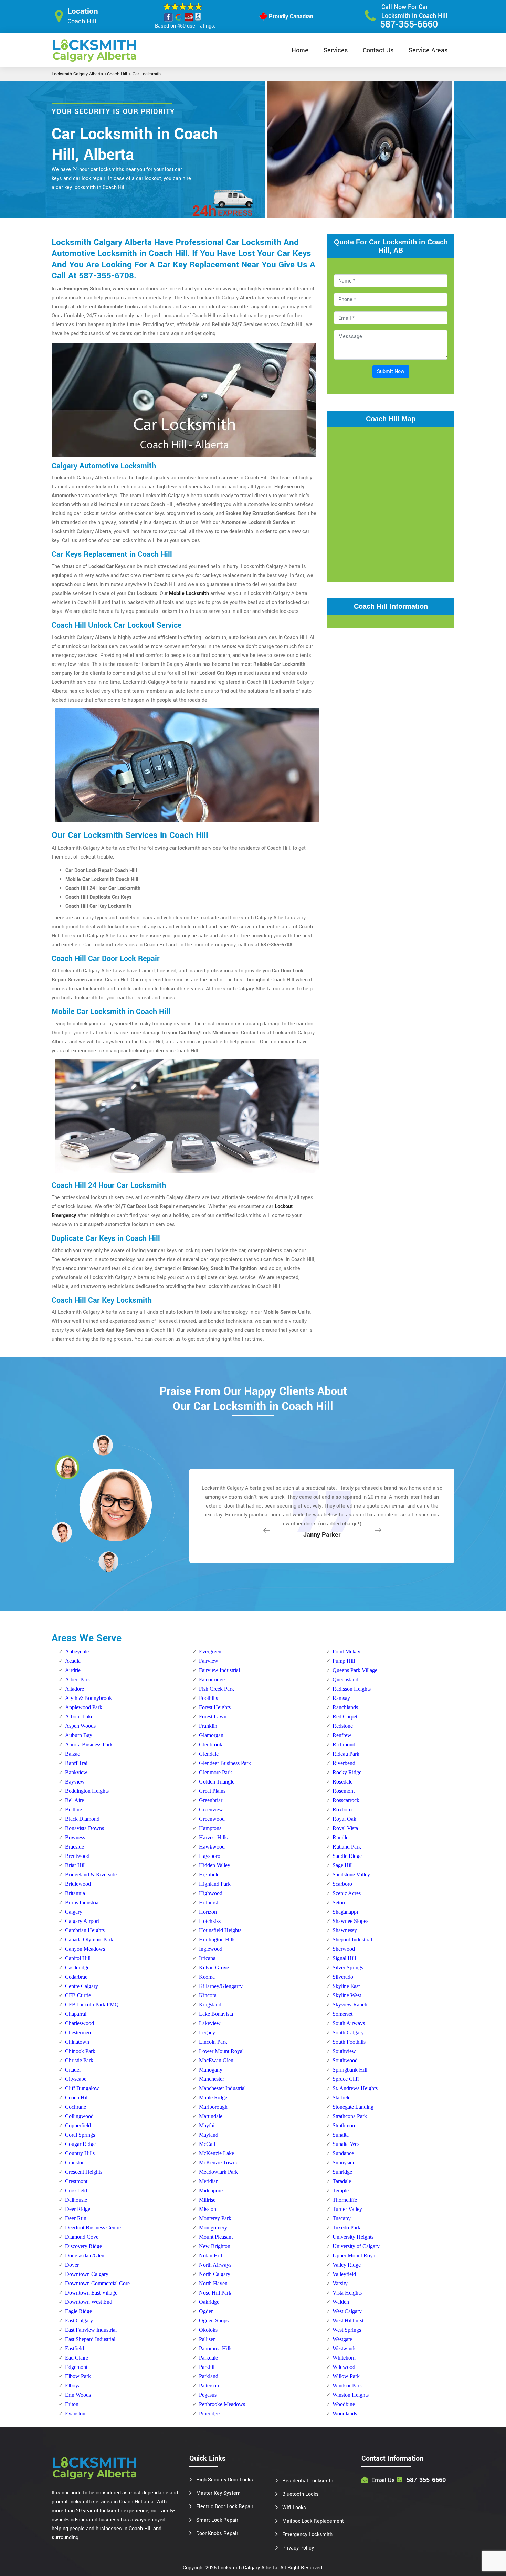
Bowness (75, 1837)
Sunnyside (344, 2163)
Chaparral (76, 2014)
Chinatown (77, 2042)
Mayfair (208, 2125)
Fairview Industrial (219, 1670)
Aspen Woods (80, 1726)
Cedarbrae (76, 1977)
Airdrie (73, 1670)
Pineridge (209, 2413)
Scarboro (342, 1884)
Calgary (74, 1912)
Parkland (209, 2376)
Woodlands (345, 2413)
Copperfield (78, 2125)
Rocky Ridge (347, 1772)
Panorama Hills (216, 2348)
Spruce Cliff (346, 2079)
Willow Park (346, 2376)
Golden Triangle (217, 1782)
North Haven (213, 2283)
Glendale (209, 1754)
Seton (339, 1902)
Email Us (383, 2480)
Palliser (207, 2339)
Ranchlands (345, 1707)
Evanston (75, 2413)
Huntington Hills (217, 1940)
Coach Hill (117, 74)
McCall (207, 2144)
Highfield (209, 1875)
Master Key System (218, 2493)
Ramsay (341, 1698)
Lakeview (210, 2023)
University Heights (353, 2237)
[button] (108, 1561)
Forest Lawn (213, 1717)
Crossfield (76, 2190)
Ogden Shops (214, 2320)
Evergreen (210, 1652)
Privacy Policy (298, 2548)
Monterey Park (215, 2218)
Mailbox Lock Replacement (313, 2521)
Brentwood (77, 1856)
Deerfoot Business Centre (93, 2228)
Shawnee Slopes (350, 1921)
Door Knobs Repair (217, 2534)
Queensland (345, 1679)
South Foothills (349, 2042)
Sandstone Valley (351, 1875)
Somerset (342, 2014)
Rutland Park (347, 1847)
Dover (72, 2265)
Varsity (340, 2283)
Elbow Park (78, 2376)
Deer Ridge (78, 2209)
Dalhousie (76, 2200)
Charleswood (80, 2023)
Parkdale (208, 2358)
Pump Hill (344, 1661)
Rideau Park (346, 1754)
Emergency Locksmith (307, 2535)
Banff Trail (77, 1763)
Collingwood (79, 2116)
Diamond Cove (82, 2237)
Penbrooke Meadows (222, 2404)
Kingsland (210, 2005)
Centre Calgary (82, 1986)
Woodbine (344, 2404)
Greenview (211, 1809)
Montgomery (213, 2228)
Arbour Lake (79, 1717)
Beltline (73, 1809)
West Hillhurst (348, 2320)
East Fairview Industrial (91, 2330)
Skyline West (347, 1995)
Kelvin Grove (214, 1967)
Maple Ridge (213, 2098)
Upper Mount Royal (355, 2255)
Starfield (342, 2098)
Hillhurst (208, 1902)
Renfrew (342, 1735)
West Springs (347, 2330)
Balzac (72, 1754)
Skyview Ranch (350, 2005)
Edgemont (76, 2367)
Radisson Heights (352, 1689)
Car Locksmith (147, 74)
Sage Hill (343, 1865)
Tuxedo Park (346, 2228)
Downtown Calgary (87, 2274)
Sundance (343, 2153)
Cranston (75, 2163)
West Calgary (347, 2311)
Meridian (209, 2181)
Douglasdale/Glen (85, 2255)
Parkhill (207, 2367)
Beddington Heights (87, 1791)
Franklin (208, 1726)
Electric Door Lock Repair (225, 2507)
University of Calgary (356, 2246)
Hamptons (210, 1828)
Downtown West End (89, 2302)
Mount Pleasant (216, 2237)
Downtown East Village (91, 2293)
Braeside (75, 1847)
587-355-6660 (409, 25)
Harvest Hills (213, 1837)
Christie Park (79, 2060)
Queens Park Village (355, 1670)
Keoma (207, 1977)
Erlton (72, 2404)
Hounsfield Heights (220, 1930)
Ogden (206, 2311)
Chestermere (79, 2032)
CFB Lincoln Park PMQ (92, 2005)
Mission (208, 2209)
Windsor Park (347, 2386)
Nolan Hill (210, 2255)
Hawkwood (212, 1847)
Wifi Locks (294, 2508)
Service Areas (428, 50)
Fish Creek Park (217, 1689)
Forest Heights (215, 1707)
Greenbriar (211, 1800)
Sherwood (344, 1949)
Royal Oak (344, 1819)
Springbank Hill (350, 2070)
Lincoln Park (213, 2042)
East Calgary (79, 2320)
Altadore (75, 1689)
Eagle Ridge (78, 2311)
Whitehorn (344, 2358)
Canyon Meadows (85, 1949)
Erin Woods (78, 2395)
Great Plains (212, 1791)
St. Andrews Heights (355, 2088)
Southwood (345, 2060)
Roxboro (342, 1809)
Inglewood (211, 1949)
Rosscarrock (346, 1800)
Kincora (208, 1995)
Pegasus (208, 2395)
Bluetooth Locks (301, 2494)
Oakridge (209, 2302)
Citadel (73, 2070)
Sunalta (341, 2135)
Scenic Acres (347, 1893)
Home (300, 50)
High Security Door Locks (225, 2480)
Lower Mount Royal (221, 2051)
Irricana (207, 1958)
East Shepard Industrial (90, 2339)
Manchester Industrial (222, 2088)
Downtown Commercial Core (97, 2283)
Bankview (76, 1772)
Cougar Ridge (80, 2144)
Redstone (343, 1726)
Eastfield (75, 2348)
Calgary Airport (82, 1921)
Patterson (209, 2386)
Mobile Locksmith (189, 593)
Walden (341, 2302)
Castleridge (77, 1967)
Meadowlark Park (218, 2172)
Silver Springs (348, 1967)
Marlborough (213, 2107)
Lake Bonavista (216, 2014)
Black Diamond (82, 1819)
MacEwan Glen (216, 2060)
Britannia (75, 1893)
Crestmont (76, 2181)
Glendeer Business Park (225, 1763)
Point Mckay (346, 1652)
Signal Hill (344, 1958)
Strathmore (344, 2125)
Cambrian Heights (85, 1930)
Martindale (211, 2116)
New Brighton (215, 2246)
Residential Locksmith (308, 2481)
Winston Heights (351, 2395)
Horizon (208, 1912)
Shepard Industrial (352, 1940)
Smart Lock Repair (217, 2520)
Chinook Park (80, 2051)
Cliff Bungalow (82, 2088)
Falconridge (212, 1679)
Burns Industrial (82, 1902)
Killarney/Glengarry (221, 1986)
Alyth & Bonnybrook (88, 1698)
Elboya (73, 2386)
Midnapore (211, 2190)
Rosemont (344, 1791)
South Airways (349, 2023)
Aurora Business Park (89, 1744)
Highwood (211, 1893)
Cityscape (76, 2079)
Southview (344, 2051)
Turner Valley (347, 2209)
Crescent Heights (84, 2172)
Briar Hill (75, 1865)
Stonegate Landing (353, 2107)
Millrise (207, 2200)
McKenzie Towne (219, 2163)
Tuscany (342, 2218)
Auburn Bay (79, 1735)
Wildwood (344, 2367)
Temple (341, 2190)
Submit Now (391, 371)
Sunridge (342, 2172)
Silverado (343, 1977)
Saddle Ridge (347, 1856)
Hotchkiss (210, 1921)
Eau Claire (77, 2358)
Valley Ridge (347, 2265)
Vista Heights (347, 2293)
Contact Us (378, 50)
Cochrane (76, 2107)
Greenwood (212, 1819)
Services (336, 50)
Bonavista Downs (85, 1828)
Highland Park (215, 1884)
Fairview (209, 1661)
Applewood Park (84, 1707)
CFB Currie (78, 1995)
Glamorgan (211, 1735)
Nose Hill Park (215, 2293)
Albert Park (78, 1679)
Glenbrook (211, 1744)
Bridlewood (78, 1884)
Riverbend (344, 1763)
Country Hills (80, 2153)
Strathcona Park (350, 2116)
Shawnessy (345, 1930)
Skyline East (346, 1986)
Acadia (73, 1661)
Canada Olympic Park (89, 1940)
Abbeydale (77, 1652)
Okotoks (208, 2330)
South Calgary (348, 2032)
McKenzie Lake (217, 2153)
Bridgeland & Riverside (91, 1875)
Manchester (212, 2079)
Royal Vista (345, 1828)
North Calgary (215, 2274)
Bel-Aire (75, 1800)
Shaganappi (345, 1912)
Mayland (209, 2135)
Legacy (207, 2032)
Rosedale (342, 1782)
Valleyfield (344, 2274)
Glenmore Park (215, 1772)
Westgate (342, 2339)
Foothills (208, 1698)
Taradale (342, 2181)
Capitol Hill (78, 1958)
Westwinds (344, 2348)
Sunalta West (347, 2144)
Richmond (344, 1744)
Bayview (75, 1782)
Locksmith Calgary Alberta (77, 74)
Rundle (340, 1837)
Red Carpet (345, 1717)
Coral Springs (80, 2135)
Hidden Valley (215, 1865)
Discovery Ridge (83, 2246)
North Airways (215, 2265)
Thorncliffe (345, 2200)
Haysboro (210, 1856)
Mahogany (211, 2070)
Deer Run (76, 2218)
